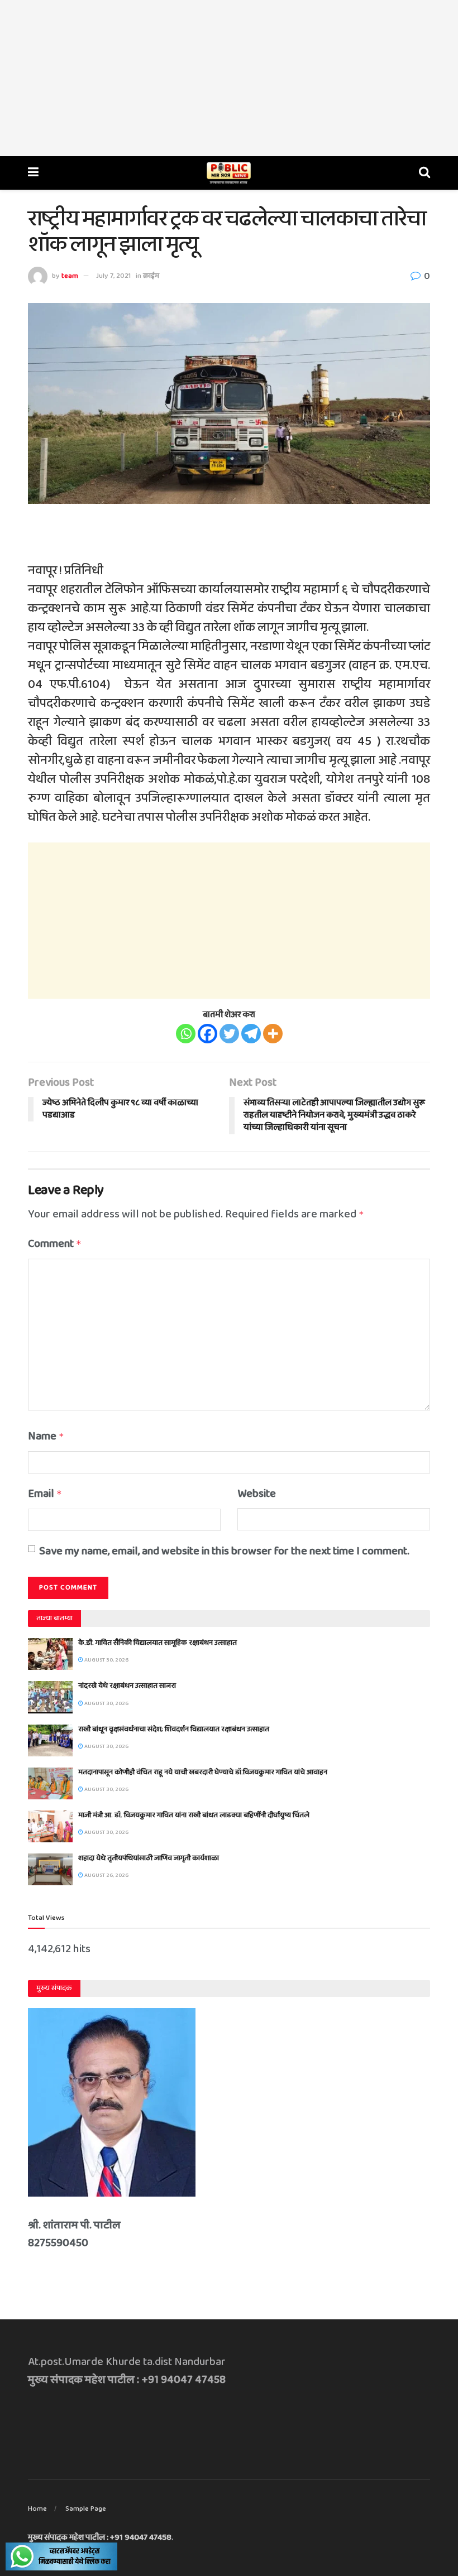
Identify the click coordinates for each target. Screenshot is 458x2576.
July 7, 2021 (113, 276)
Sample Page (86, 2509)
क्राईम (151, 276)
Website (257, 1494)
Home (37, 2509)
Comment (55, 1244)
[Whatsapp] (186, 1034)
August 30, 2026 (106, 1660)
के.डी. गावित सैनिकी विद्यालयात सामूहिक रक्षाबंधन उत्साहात (158, 1643)
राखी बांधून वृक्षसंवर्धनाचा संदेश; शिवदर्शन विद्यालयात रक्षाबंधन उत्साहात (174, 1729)
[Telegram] (251, 1034)
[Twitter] (229, 1034)
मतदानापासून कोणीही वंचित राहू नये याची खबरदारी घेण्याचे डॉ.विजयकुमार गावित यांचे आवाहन (203, 1772)
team (70, 276)
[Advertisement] (229, 78)
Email (45, 1494)
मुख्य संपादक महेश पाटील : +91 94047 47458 (100, 2538)
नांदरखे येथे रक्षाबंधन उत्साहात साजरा (127, 1686)
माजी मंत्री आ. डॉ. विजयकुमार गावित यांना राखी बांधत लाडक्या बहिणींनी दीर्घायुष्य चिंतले (194, 1815)
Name (46, 1436)
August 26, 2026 (106, 1875)
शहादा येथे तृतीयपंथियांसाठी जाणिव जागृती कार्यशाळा (149, 1858)
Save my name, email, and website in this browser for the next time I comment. (224, 1551)
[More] (273, 1034)
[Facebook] (207, 1034)
